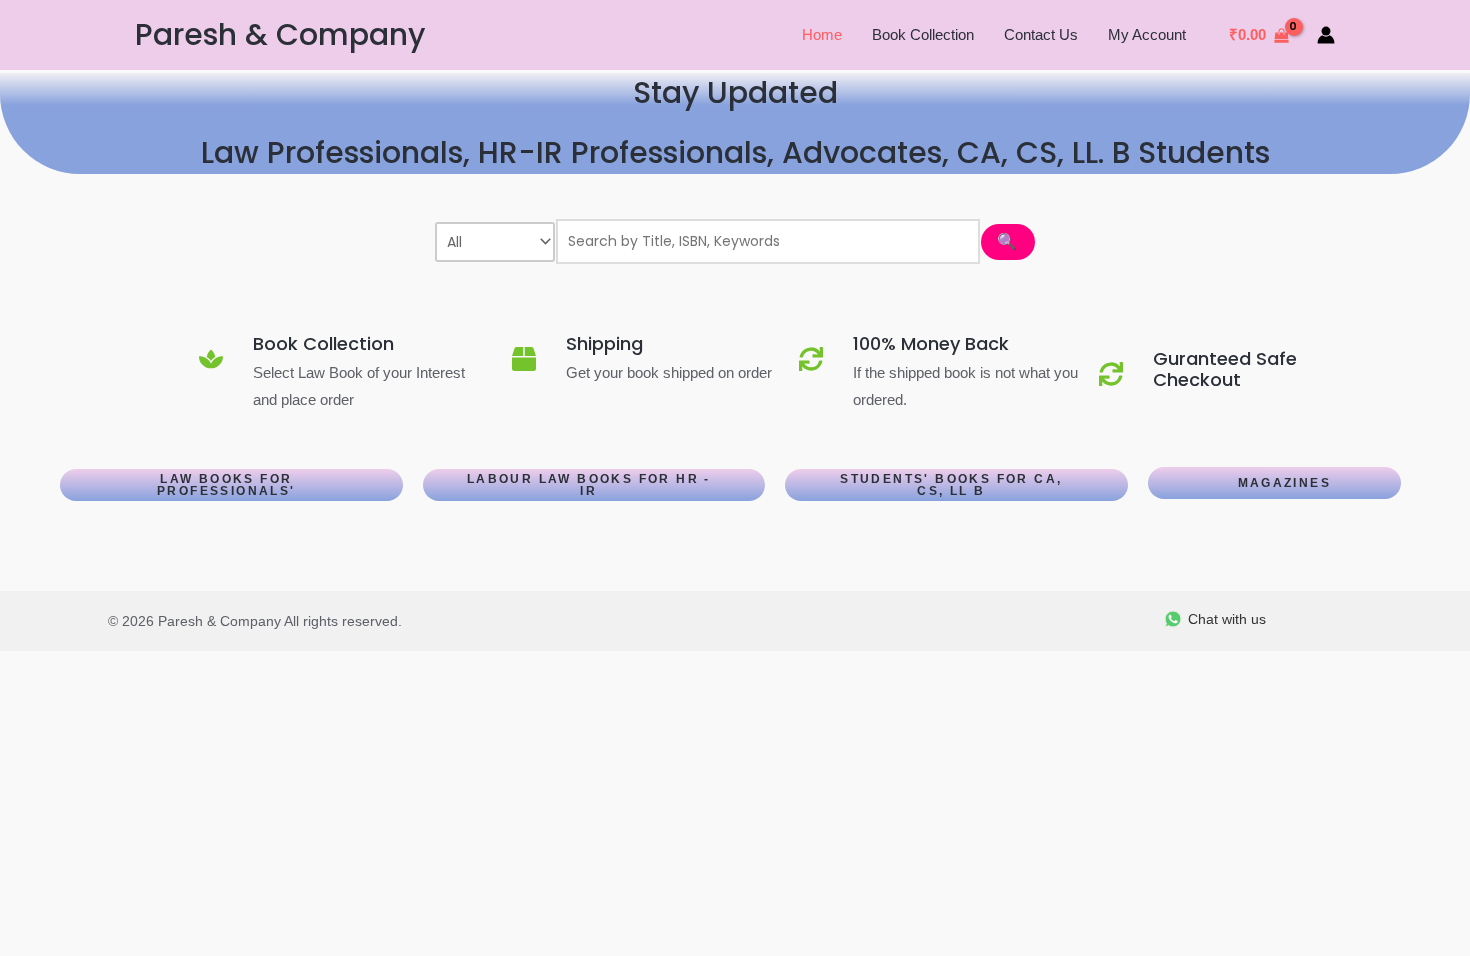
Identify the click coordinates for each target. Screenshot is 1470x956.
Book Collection (923, 34)
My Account (1147, 34)
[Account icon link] (1326, 35)
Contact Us (1041, 34)
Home (822, 34)
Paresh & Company (280, 34)
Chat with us (1227, 619)
